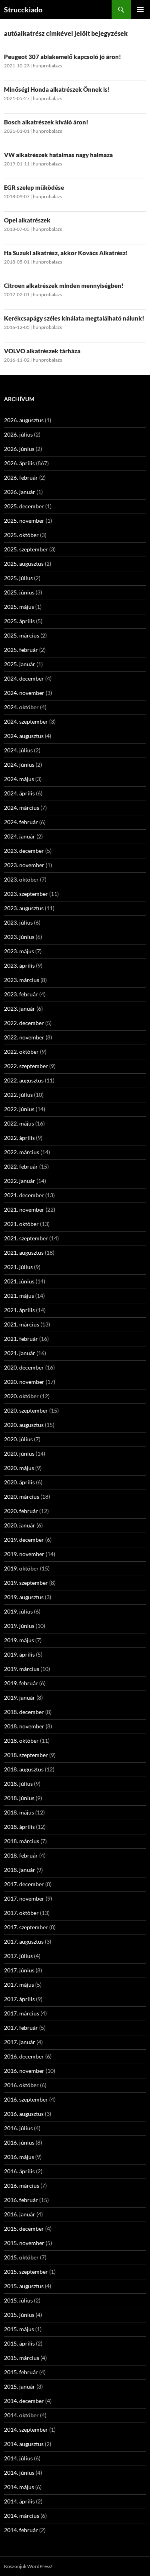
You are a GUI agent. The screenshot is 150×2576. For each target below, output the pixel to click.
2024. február (21, 822)
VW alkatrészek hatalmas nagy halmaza (58, 155)
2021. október (21, 1224)
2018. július (18, 1784)
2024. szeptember (26, 721)
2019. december (24, 1540)
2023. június (19, 937)
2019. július (18, 1611)
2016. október (21, 2085)
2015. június (19, 2315)
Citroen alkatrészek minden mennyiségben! (64, 285)
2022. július (18, 1095)
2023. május (19, 951)
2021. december (24, 1195)
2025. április (19, 621)
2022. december (24, 1023)
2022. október (21, 1052)
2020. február (21, 1511)
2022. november (24, 1037)
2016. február (21, 2200)
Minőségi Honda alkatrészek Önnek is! (57, 89)
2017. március (22, 2013)
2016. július (18, 2128)
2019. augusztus (24, 1597)
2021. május (19, 1296)
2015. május (19, 2329)
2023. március (22, 980)
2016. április (19, 2171)
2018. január (20, 1870)
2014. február (21, 2530)
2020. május (19, 1468)
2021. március (22, 1324)
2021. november (24, 1209)
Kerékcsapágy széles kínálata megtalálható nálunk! (74, 318)
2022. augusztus (24, 1080)
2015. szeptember (26, 2272)
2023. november (24, 865)
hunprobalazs (47, 66)
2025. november (24, 521)
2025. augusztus (24, 564)
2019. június (19, 1626)
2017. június (19, 1970)
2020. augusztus (24, 1425)
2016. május (19, 2157)
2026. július (18, 434)
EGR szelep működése (34, 187)
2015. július (18, 2300)
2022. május (19, 1123)
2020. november (24, 1382)
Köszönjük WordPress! (28, 2566)
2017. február (21, 2028)
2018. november (24, 1726)
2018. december (24, 1712)
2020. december (24, 1367)
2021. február (21, 1339)
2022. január (20, 1181)
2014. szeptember (26, 2429)
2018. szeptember (26, 1755)
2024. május (19, 779)
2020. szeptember (26, 1410)
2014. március (22, 2516)
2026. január (20, 492)
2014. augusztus (24, 2444)
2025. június (19, 592)
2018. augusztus (24, 1769)
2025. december (24, 506)
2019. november (24, 1554)
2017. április (19, 1999)
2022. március (22, 1152)
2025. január (20, 664)
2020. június (19, 1453)
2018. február (21, 1855)
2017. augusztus (24, 1941)
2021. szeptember (26, 1238)
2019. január (20, 1697)
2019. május (19, 1640)
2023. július (18, 922)
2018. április (19, 1827)
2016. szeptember (26, 2099)
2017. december (24, 1884)
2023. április (19, 965)
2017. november (24, 1898)
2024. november (24, 693)
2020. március (22, 1497)
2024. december (24, 678)
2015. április (19, 2343)
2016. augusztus (24, 2114)
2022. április (19, 1138)
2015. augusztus (24, 2286)
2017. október (21, 1913)
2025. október (21, 535)
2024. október (21, 707)
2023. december (24, 851)
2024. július (18, 750)
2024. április (19, 793)
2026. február (21, 477)
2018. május (19, 1812)
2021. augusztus (24, 1253)
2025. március (22, 635)
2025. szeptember (26, 549)
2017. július (18, 1956)
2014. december (24, 2401)
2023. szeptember (26, 894)
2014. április (19, 2501)
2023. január (20, 1009)
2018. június (19, 1798)
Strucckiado (23, 10)
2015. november (24, 2243)
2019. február (21, 1683)
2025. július (18, 578)
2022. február (21, 1166)
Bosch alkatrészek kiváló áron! (46, 122)
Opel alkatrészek (27, 220)
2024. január (20, 836)
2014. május (19, 2487)
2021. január (20, 1353)
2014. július (18, 2458)
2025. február (21, 650)
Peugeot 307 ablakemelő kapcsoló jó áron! (63, 57)
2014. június (19, 2473)
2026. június (19, 449)
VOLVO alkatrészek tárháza (42, 351)
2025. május (19, 607)
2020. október (21, 1396)
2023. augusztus (24, 908)
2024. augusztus (24, 736)
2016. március (22, 2185)
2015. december (24, 2229)
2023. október (21, 879)
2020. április (19, 1482)
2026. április (19, 463)
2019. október (21, 1568)
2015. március (22, 2358)
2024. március (22, 808)
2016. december (24, 2056)
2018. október (21, 1741)
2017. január (20, 2042)
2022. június (19, 1109)
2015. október (21, 2257)
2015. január (20, 2386)
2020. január (20, 1525)
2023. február (21, 994)
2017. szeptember (26, 1927)
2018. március (22, 1841)
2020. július (18, 1439)
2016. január (20, 2214)
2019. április (19, 1654)
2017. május (19, 1985)
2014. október (21, 2415)
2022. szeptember (26, 1066)
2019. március (22, 1669)
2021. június (19, 1281)
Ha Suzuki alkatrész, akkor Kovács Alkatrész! (66, 253)
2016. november (24, 2071)
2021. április (19, 1310)
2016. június (19, 2142)
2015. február (21, 2372)
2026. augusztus (24, 420)
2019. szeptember (26, 1583)
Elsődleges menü (140, 10)
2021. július (18, 1267)
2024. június (19, 765)
